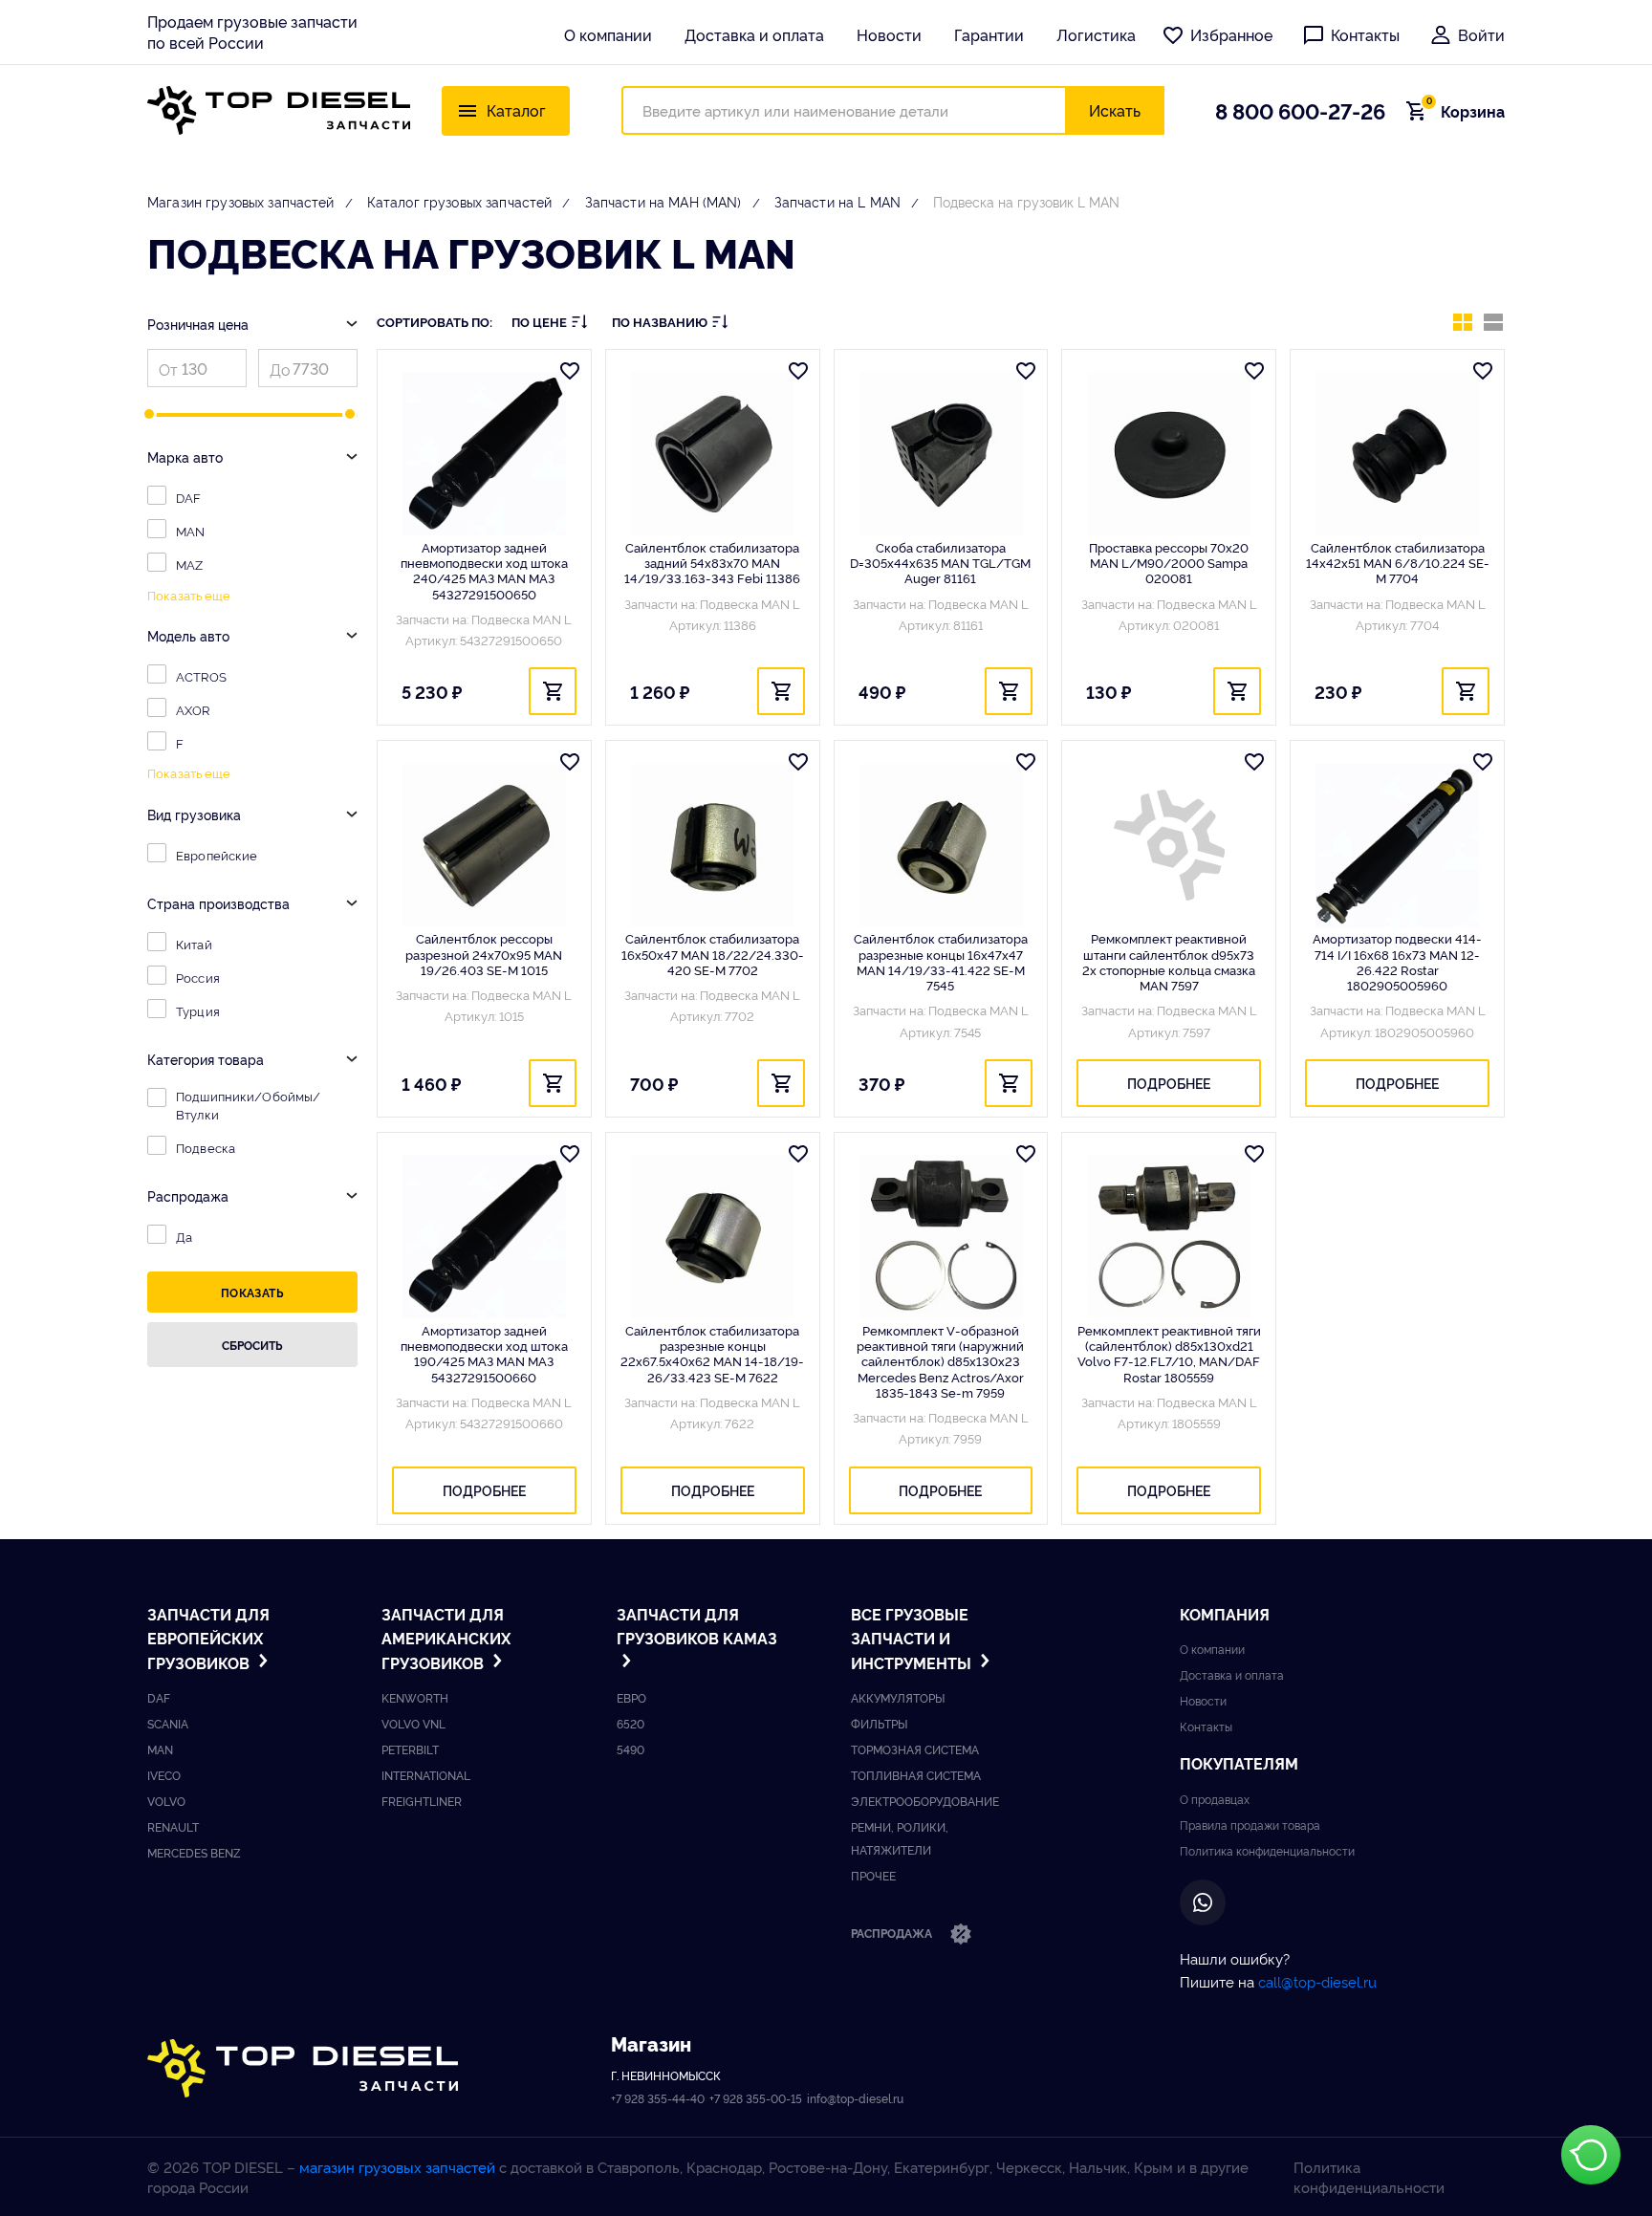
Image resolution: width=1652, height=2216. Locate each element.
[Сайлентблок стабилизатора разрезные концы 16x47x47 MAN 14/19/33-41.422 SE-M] (941, 845)
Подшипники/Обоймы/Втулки (248, 1104)
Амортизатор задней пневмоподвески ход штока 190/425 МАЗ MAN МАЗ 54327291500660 (484, 1353)
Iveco (164, 1775)
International (426, 1775)
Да (184, 1236)
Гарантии (989, 34)
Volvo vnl (413, 1723)
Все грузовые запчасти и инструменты (913, 1638)
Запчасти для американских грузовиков (446, 1638)
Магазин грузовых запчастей (241, 201)
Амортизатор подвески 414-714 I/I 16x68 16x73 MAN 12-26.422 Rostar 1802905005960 (1397, 961)
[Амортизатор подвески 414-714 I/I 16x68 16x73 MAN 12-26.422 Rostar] (1397, 845)
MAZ (189, 564)
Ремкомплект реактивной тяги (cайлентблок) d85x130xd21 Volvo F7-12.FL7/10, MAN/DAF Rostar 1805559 (1169, 1353)
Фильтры (879, 1723)
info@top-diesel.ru (855, 2098)
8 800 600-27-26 (1300, 110)
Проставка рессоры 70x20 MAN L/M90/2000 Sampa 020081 (1169, 563)
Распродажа (893, 1933)
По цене (539, 322)
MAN (190, 531)
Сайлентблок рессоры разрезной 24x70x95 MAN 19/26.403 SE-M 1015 (484, 954)
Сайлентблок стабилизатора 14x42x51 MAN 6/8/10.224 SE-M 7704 (1398, 563)
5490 (630, 1749)
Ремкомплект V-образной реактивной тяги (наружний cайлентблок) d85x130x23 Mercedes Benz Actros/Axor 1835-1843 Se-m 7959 (940, 1361)
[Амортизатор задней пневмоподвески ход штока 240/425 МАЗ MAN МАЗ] (484, 454)
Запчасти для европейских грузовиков (208, 1638)
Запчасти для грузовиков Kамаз (697, 1626)
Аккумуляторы (898, 1697)
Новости (889, 34)
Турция (198, 1010)
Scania (168, 1723)
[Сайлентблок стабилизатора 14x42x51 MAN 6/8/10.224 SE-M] (1397, 454)
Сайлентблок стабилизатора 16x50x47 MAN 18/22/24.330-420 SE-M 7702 (713, 954)
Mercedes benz (194, 1852)
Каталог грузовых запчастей (460, 201)
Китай (194, 944)
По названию (660, 322)
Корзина (1466, 111)
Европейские (217, 855)
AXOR (193, 709)
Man (160, 1749)
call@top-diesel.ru (1317, 1981)
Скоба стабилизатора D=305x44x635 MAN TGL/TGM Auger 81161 (940, 563)
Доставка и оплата (754, 34)
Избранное (1231, 34)
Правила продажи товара (1250, 1825)
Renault (173, 1826)
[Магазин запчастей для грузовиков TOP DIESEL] (279, 110)
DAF (188, 497)
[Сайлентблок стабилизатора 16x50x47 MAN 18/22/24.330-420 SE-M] (713, 845)
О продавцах (1215, 1799)
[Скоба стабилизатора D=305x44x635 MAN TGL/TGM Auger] (941, 454)
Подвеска (206, 1147)
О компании (608, 34)
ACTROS (201, 676)
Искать (1115, 110)
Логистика (1096, 34)
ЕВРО (631, 1697)
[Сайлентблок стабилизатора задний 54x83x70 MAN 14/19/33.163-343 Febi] (713, 454)
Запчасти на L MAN (837, 201)
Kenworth (415, 1697)
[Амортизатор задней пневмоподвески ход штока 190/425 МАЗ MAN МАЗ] (484, 1237)
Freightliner (422, 1801)
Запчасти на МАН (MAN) (663, 201)
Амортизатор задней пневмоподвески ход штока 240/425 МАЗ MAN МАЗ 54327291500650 (484, 570)
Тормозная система (915, 1749)
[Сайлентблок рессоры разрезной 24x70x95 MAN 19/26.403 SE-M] (484, 845)
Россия (198, 977)
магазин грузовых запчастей (397, 2167)
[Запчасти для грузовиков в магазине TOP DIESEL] (303, 2068)
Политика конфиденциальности (1267, 1850)
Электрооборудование (925, 1801)
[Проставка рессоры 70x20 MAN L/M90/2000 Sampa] (1169, 454)
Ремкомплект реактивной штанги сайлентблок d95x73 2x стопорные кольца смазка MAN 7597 (1169, 961)
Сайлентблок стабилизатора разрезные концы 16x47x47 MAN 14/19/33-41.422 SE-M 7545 (941, 961)
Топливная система (916, 1775)
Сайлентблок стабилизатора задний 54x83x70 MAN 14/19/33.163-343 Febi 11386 (712, 563)
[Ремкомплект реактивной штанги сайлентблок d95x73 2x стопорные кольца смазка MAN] (1169, 845)
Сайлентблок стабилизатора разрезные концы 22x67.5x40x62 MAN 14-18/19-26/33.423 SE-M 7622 (712, 1353)
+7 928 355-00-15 (756, 2098)
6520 (630, 1723)
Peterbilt (410, 1749)
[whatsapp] (1203, 1902)
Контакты (1365, 34)
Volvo (166, 1801)
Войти (1481, 34)
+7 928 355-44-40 (658, 2098)
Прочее (873, 1875)
